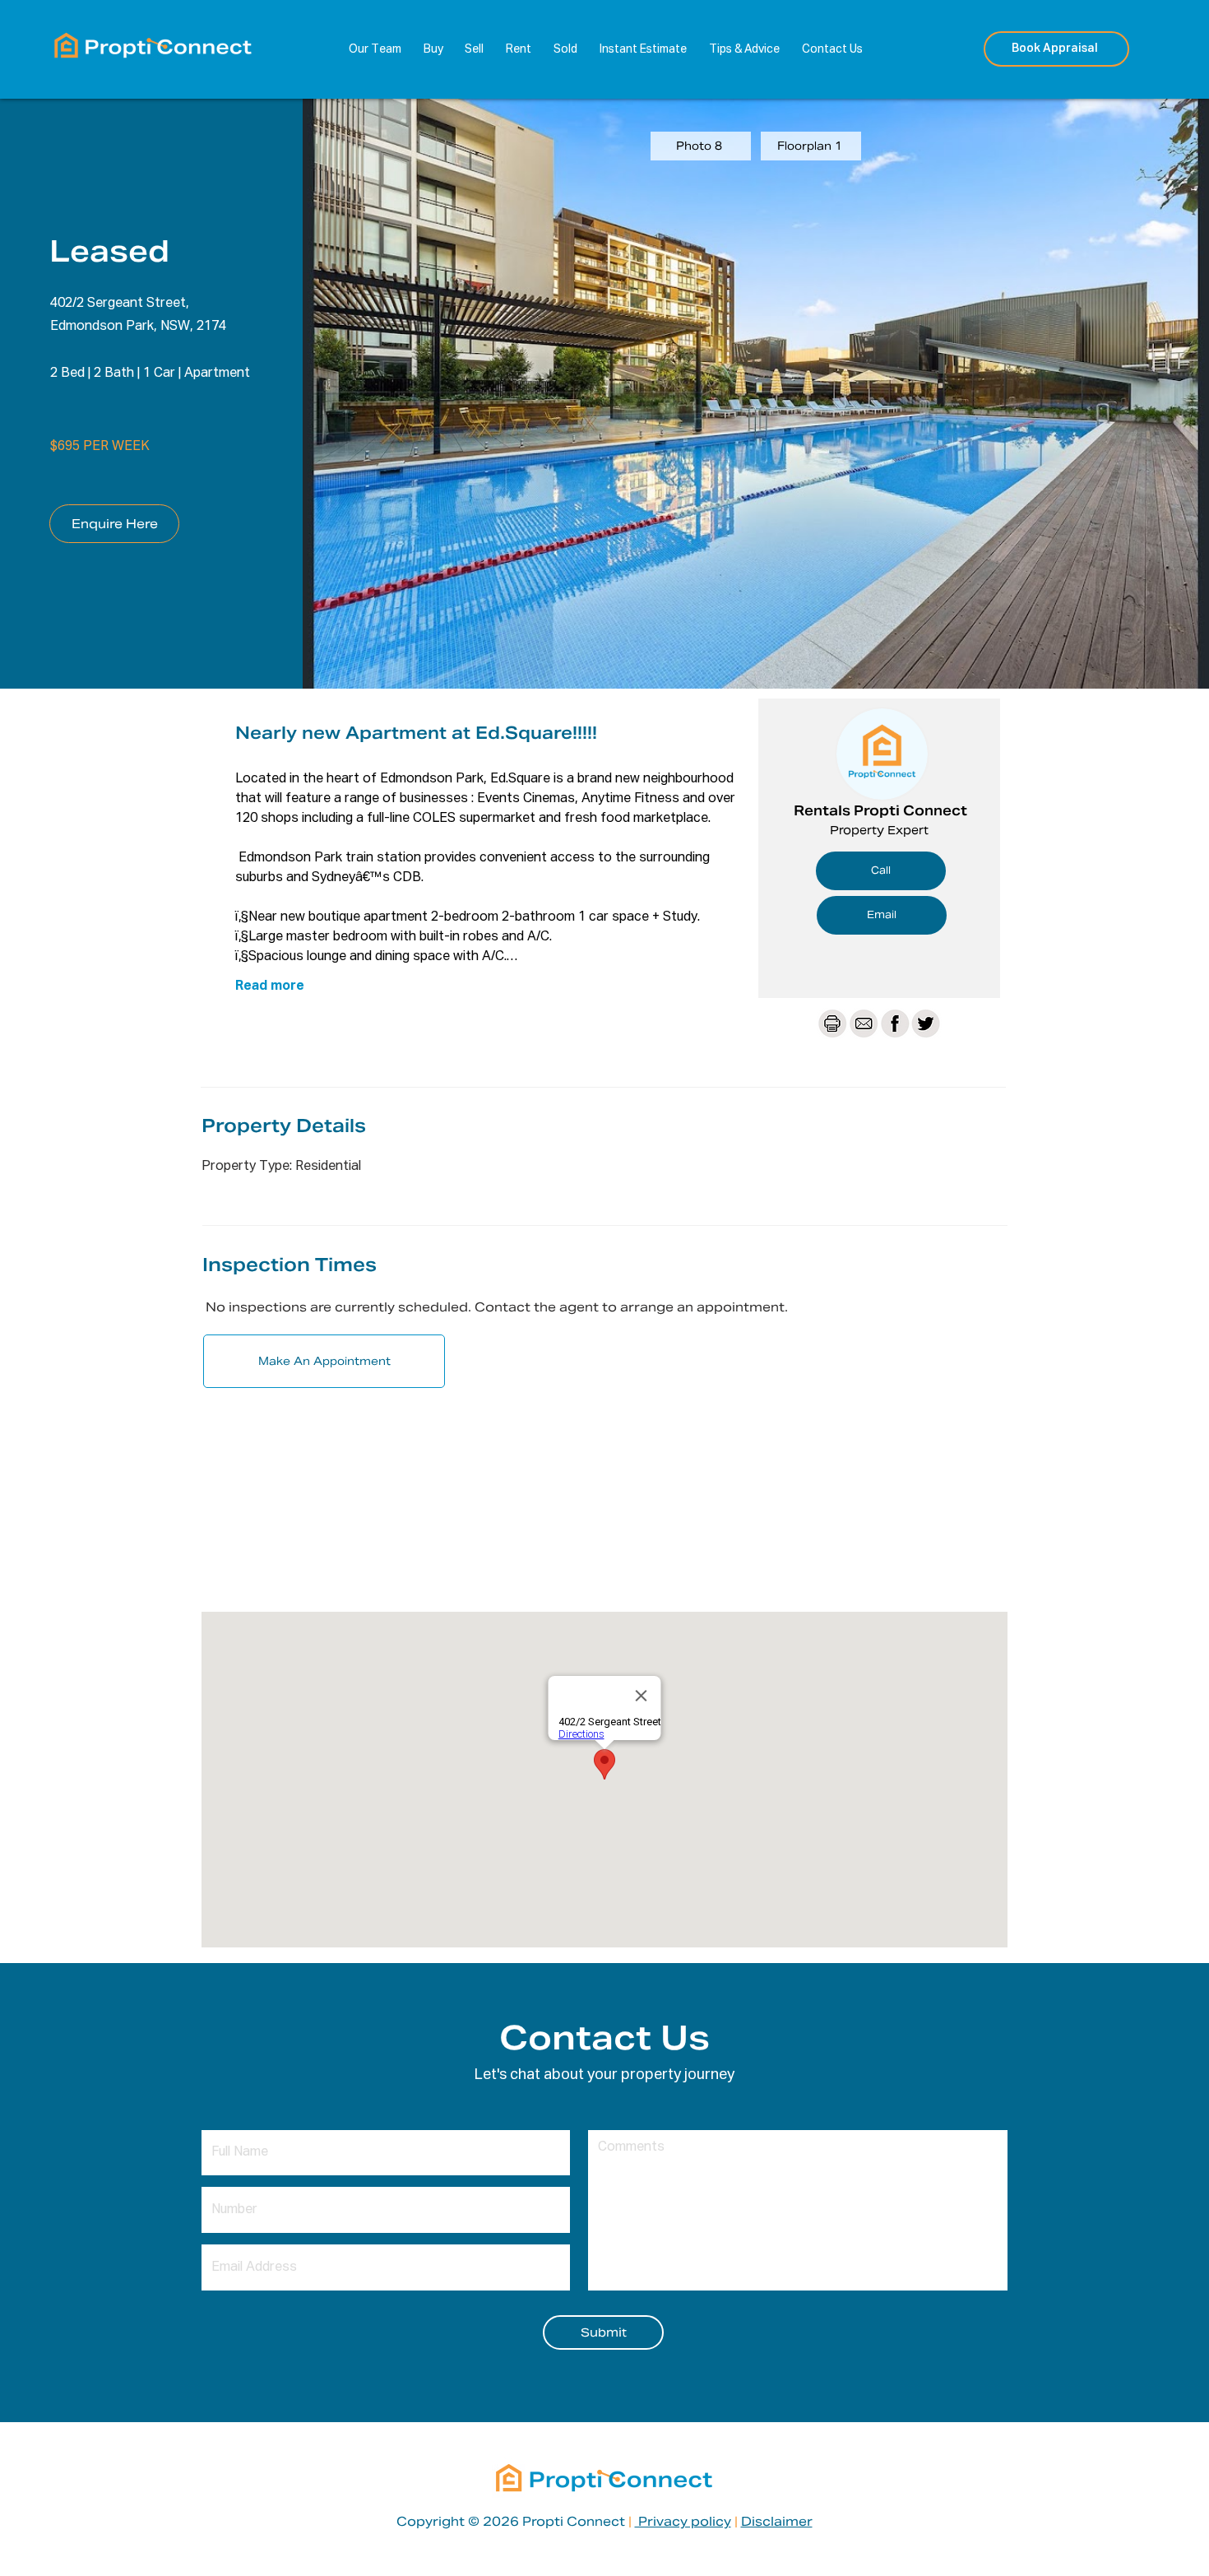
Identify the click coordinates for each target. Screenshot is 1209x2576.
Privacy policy (683, 2521)
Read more (270, 986)
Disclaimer (777, 2521)
